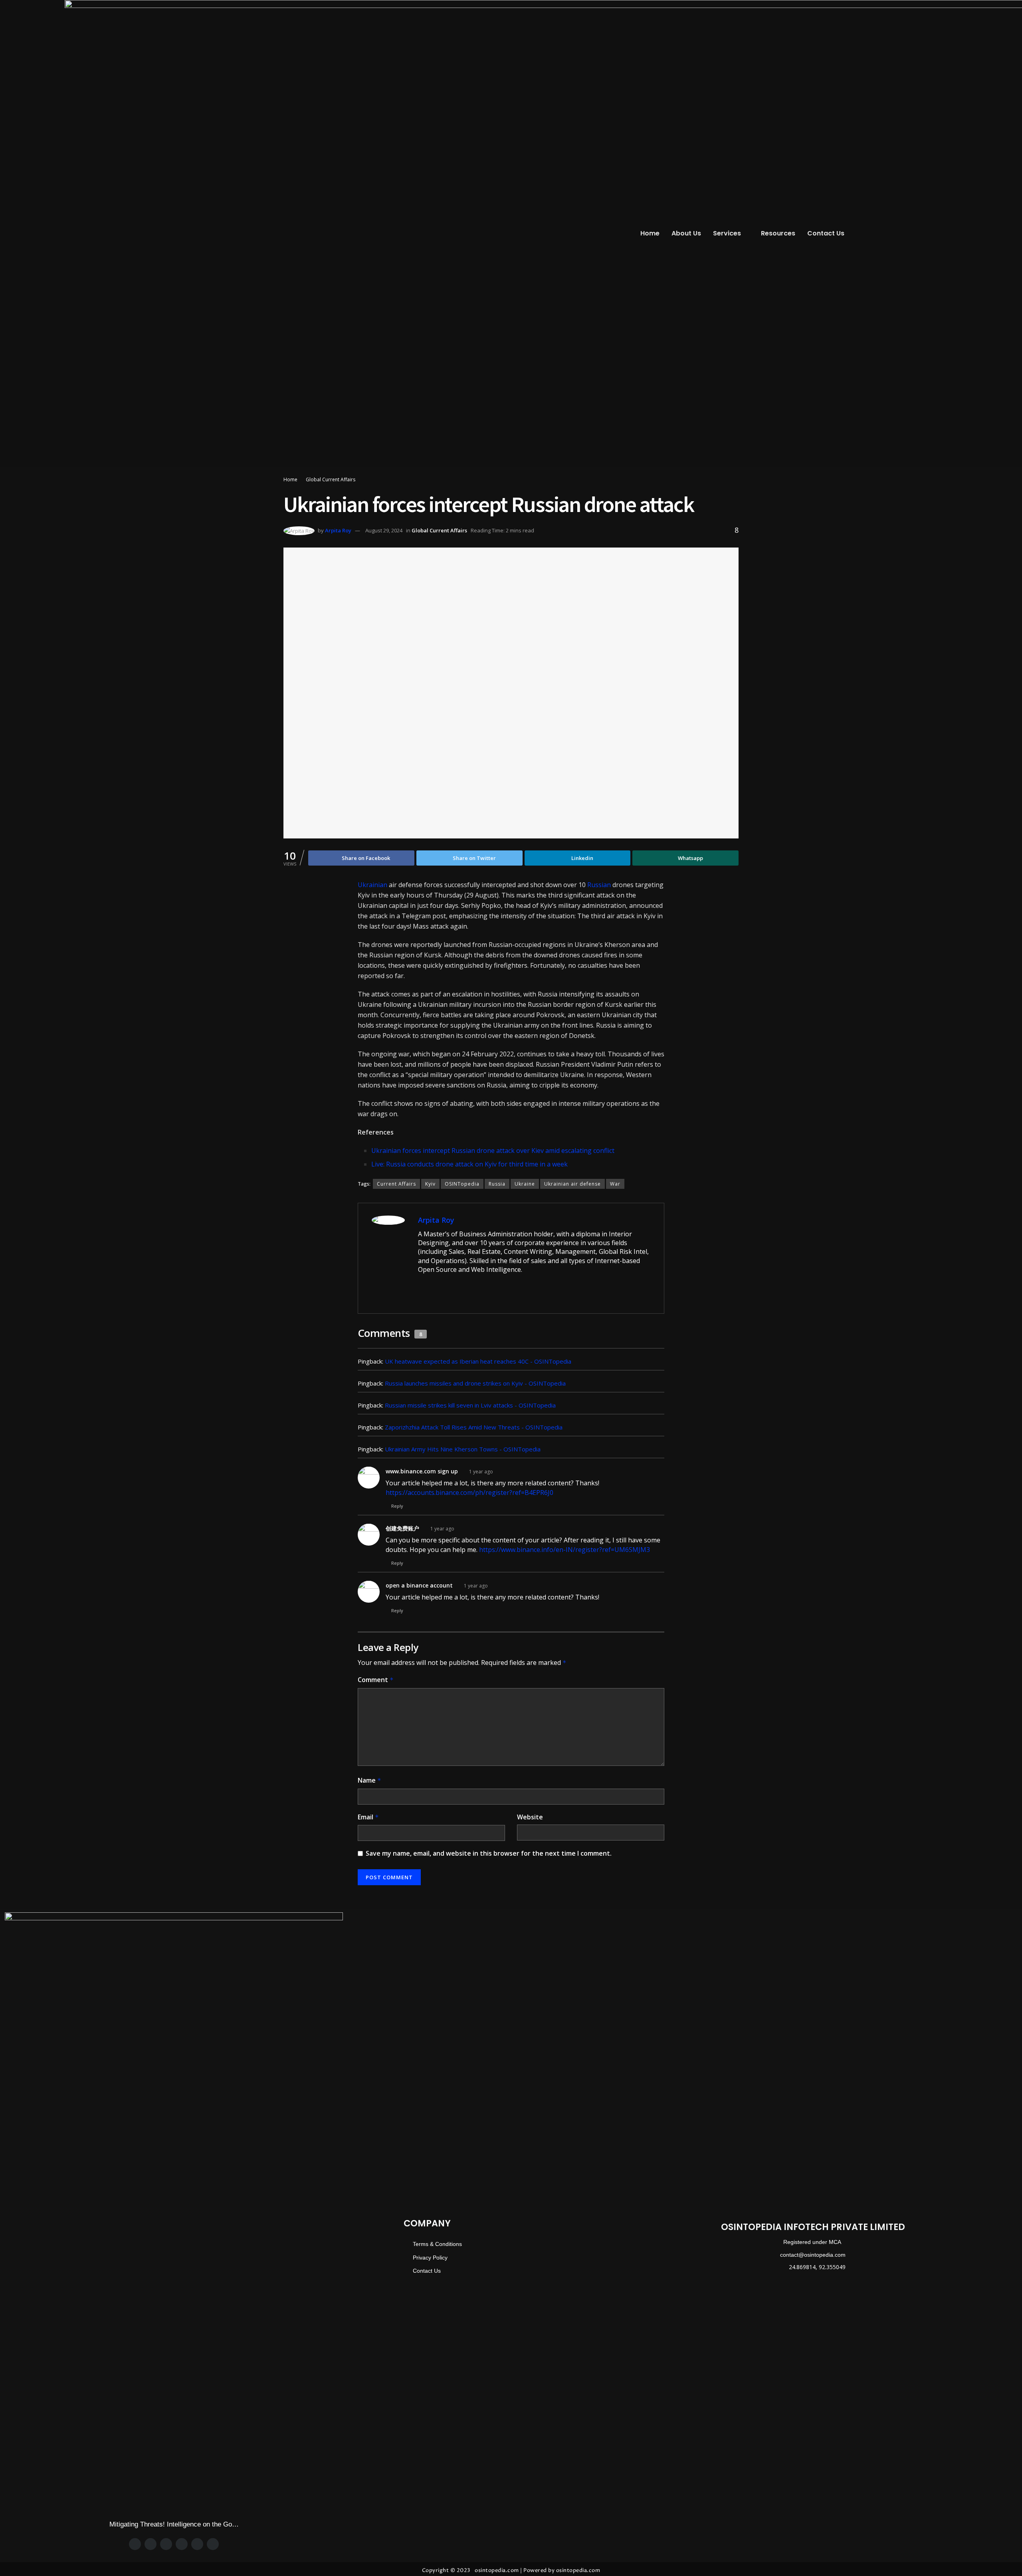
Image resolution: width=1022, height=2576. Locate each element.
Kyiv (430, 1184)
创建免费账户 (402, 1528)
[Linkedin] (197, 2544)
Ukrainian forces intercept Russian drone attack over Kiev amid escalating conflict (493, 1151)
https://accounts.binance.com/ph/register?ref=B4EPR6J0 (469, 1493)
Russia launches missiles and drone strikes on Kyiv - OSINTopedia (475, 1383)
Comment (376, 1680)
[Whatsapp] (182, 2544)
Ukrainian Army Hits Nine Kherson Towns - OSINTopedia (463, 1449)
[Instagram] (166, 2544)
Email (368, 1817)
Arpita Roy (338, 530)
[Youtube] (213, 2544)
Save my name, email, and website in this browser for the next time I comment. (489, 1853)
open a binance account (419, 1585)
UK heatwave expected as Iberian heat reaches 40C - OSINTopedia (478, 1361)
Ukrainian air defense (572, 1184)
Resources (778, 233)
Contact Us (826, 233)
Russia (497, 1184)
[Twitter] (151, 2544)
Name (369, 1780)
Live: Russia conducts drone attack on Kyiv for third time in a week (469, 1164)
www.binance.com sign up (422, 1471)
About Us (686, 233)
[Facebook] (135, 2544)
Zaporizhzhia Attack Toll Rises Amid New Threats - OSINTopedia (474, 1427)
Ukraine (525, 1184)
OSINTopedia (462, 1184)
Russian (599, 885)
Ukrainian (372, 885)
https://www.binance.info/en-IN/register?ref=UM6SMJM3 (564, 1550)
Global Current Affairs (331, 479)
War (615, 1184)
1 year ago (481, 1472)
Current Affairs (396, 1184)
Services (727, 233)
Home (650, 233)
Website (530, 1817)
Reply (397, 1506)
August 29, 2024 (384, 530)
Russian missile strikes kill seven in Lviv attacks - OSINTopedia (470, 1405)
